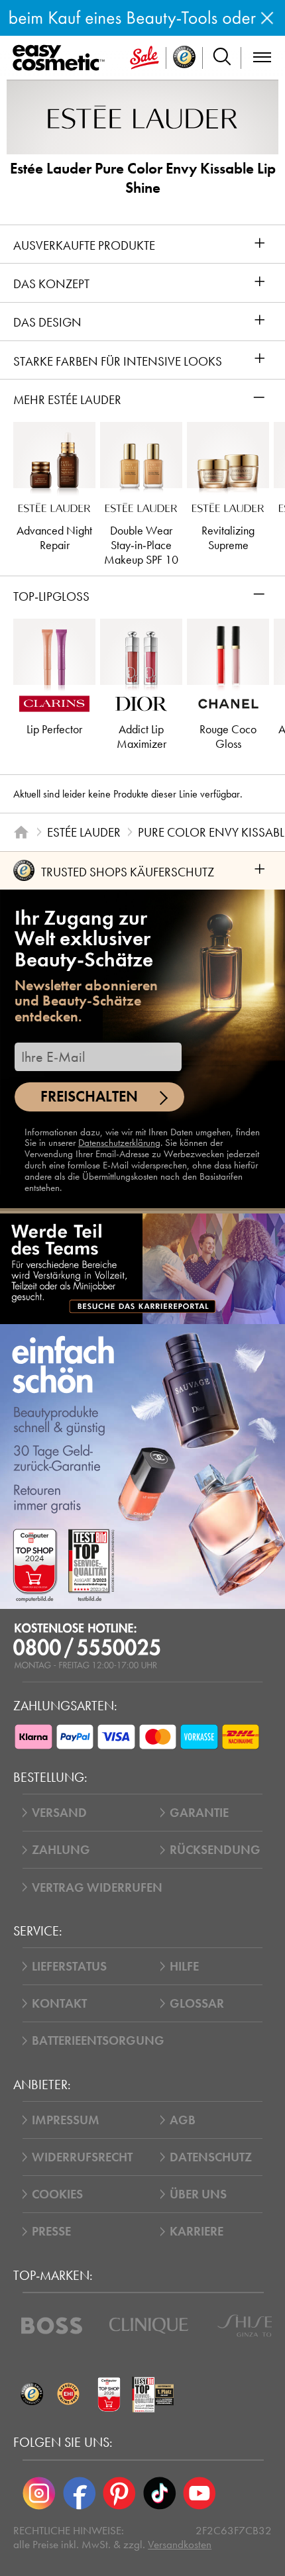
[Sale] (144, 58)
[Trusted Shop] (185, 58)
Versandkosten (180, 2545)
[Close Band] (267, 18)
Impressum (66, 2120)
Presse (51, 2231)
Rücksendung (215, 1850)
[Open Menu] (61, 58)
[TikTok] (159, 2493)
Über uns (198, 2194)
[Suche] (222, 58)
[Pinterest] (119, 2493)
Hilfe (184, 1966)
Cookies (57, 2194)
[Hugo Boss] (52, 2326)
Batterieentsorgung (98, 2040)
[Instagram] (39, 2493)
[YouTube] (199, 2493)
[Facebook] (79, 2493)
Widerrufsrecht (82, 2157)
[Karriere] (142, 1268)
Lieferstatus (69, 1966)
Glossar (197, 2003)
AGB (183, 2120)
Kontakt (59, 2003)
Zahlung (61, 1850)
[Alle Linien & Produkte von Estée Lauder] (142, 116)
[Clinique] (149, 2326)
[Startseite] (21, 832)
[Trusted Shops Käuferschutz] (31, 2394)
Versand (59, 1813)
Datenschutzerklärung (119, 1143)
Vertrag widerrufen (97, 1887)
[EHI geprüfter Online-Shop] (68, 2394)
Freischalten (89, 1097)
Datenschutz (211, 2157)
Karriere (197, 2231)
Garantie (199, 1813)
